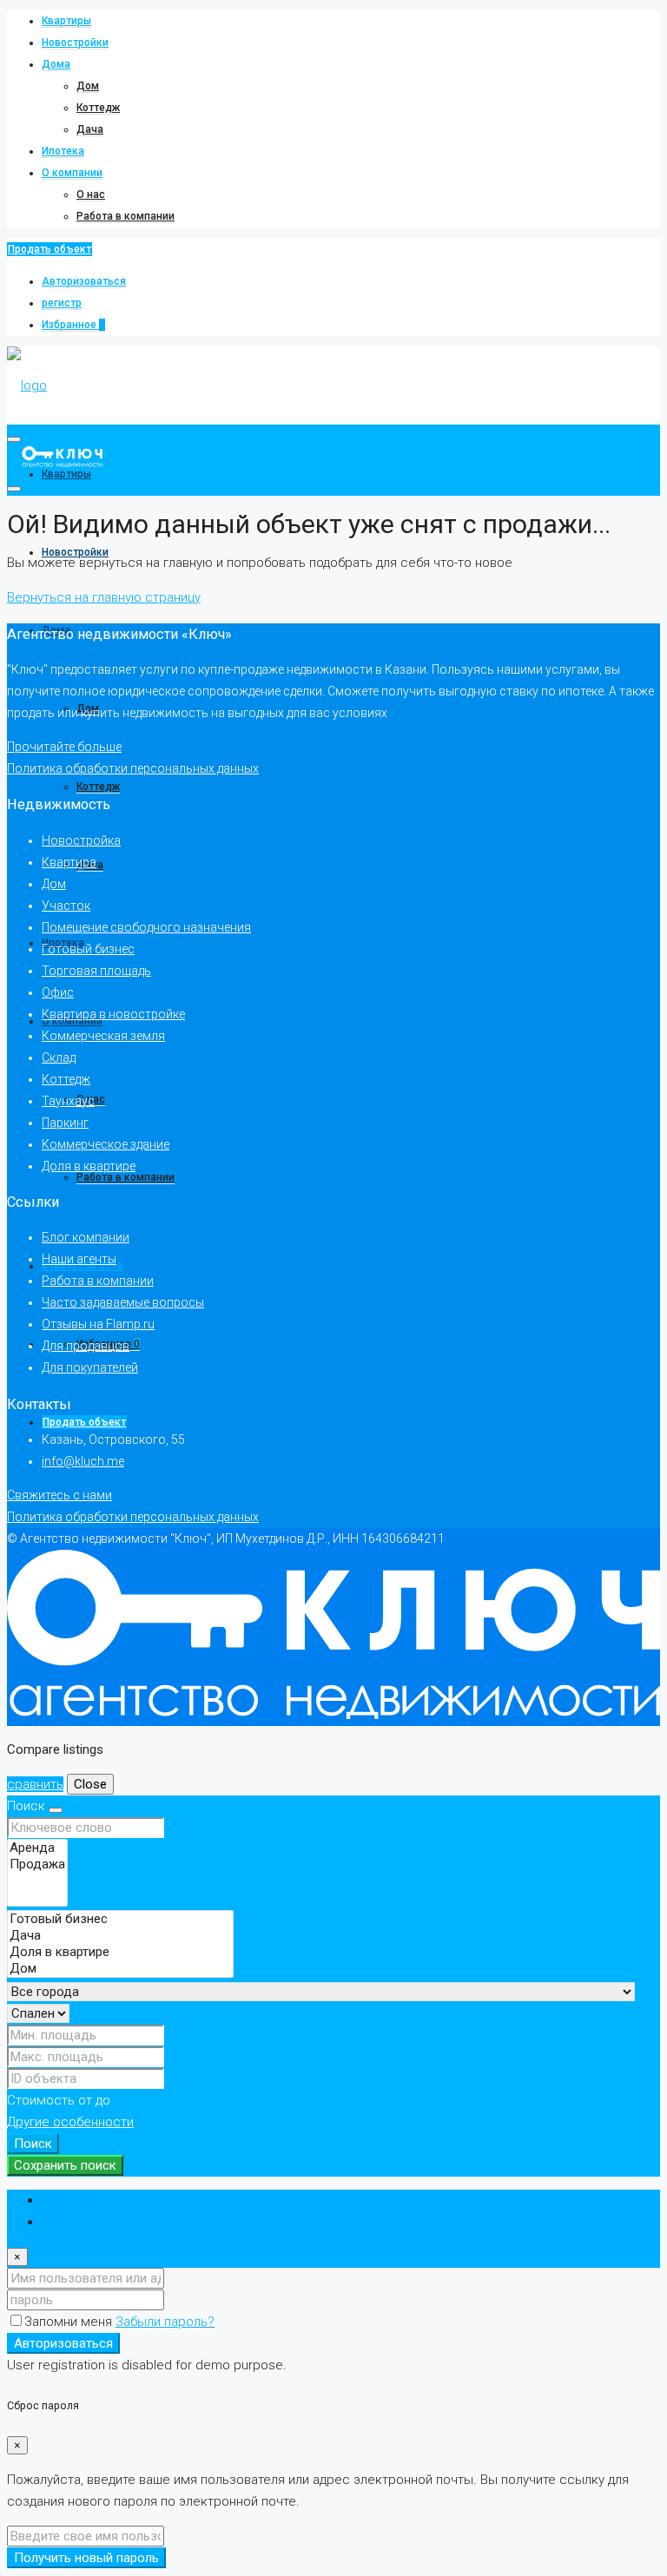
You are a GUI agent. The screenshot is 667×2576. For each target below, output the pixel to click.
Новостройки (75, 43)
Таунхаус (68, 1101)
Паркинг (65, 1123)
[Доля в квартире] (120, 1952)
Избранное (73, 325)
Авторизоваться (84, 281)
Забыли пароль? (165, 2322)
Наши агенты (79, 1259)
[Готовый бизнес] (120, 1919)
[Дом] (120, 1969)
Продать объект (50, 249)
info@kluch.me (83, 1461)
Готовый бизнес (88, 949)
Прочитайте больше (64, 747)
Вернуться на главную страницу (104, 597)
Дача (90, 129)
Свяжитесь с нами (59, 1495)
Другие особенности (70, 2122)
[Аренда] (37, 1848)
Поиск (33, 2144)
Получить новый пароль (86, 2558)
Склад (59, 1057)
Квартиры (66, 21)
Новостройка (81, 840)
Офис (58, 992)
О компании (72, 173)
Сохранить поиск (65, 2165)
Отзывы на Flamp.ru (98, 1324)
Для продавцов (86, 1346)
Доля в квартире (89, 1166)
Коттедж (98, 108)
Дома (56, 64)
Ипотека (63, 151)
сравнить (35, 1784)
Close (90, 1784)
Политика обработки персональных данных (133, 768)
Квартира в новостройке (113, 1014)
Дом (88, 86)
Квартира (69, 862)
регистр (62, 303)
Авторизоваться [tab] (92, 2200)
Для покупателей (90, 1367)
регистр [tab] (66, 2222)
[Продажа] (37, 1864)
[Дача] (120, 1936)
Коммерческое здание (106, 1144)
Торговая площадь (96, 971)
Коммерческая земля (103, 1036)
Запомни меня (70, 2322)
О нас (91, 194)
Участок (66, 906)
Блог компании (86, 1237)
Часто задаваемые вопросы (123, 1302)
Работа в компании (125, 216)
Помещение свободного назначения (146, 927)
